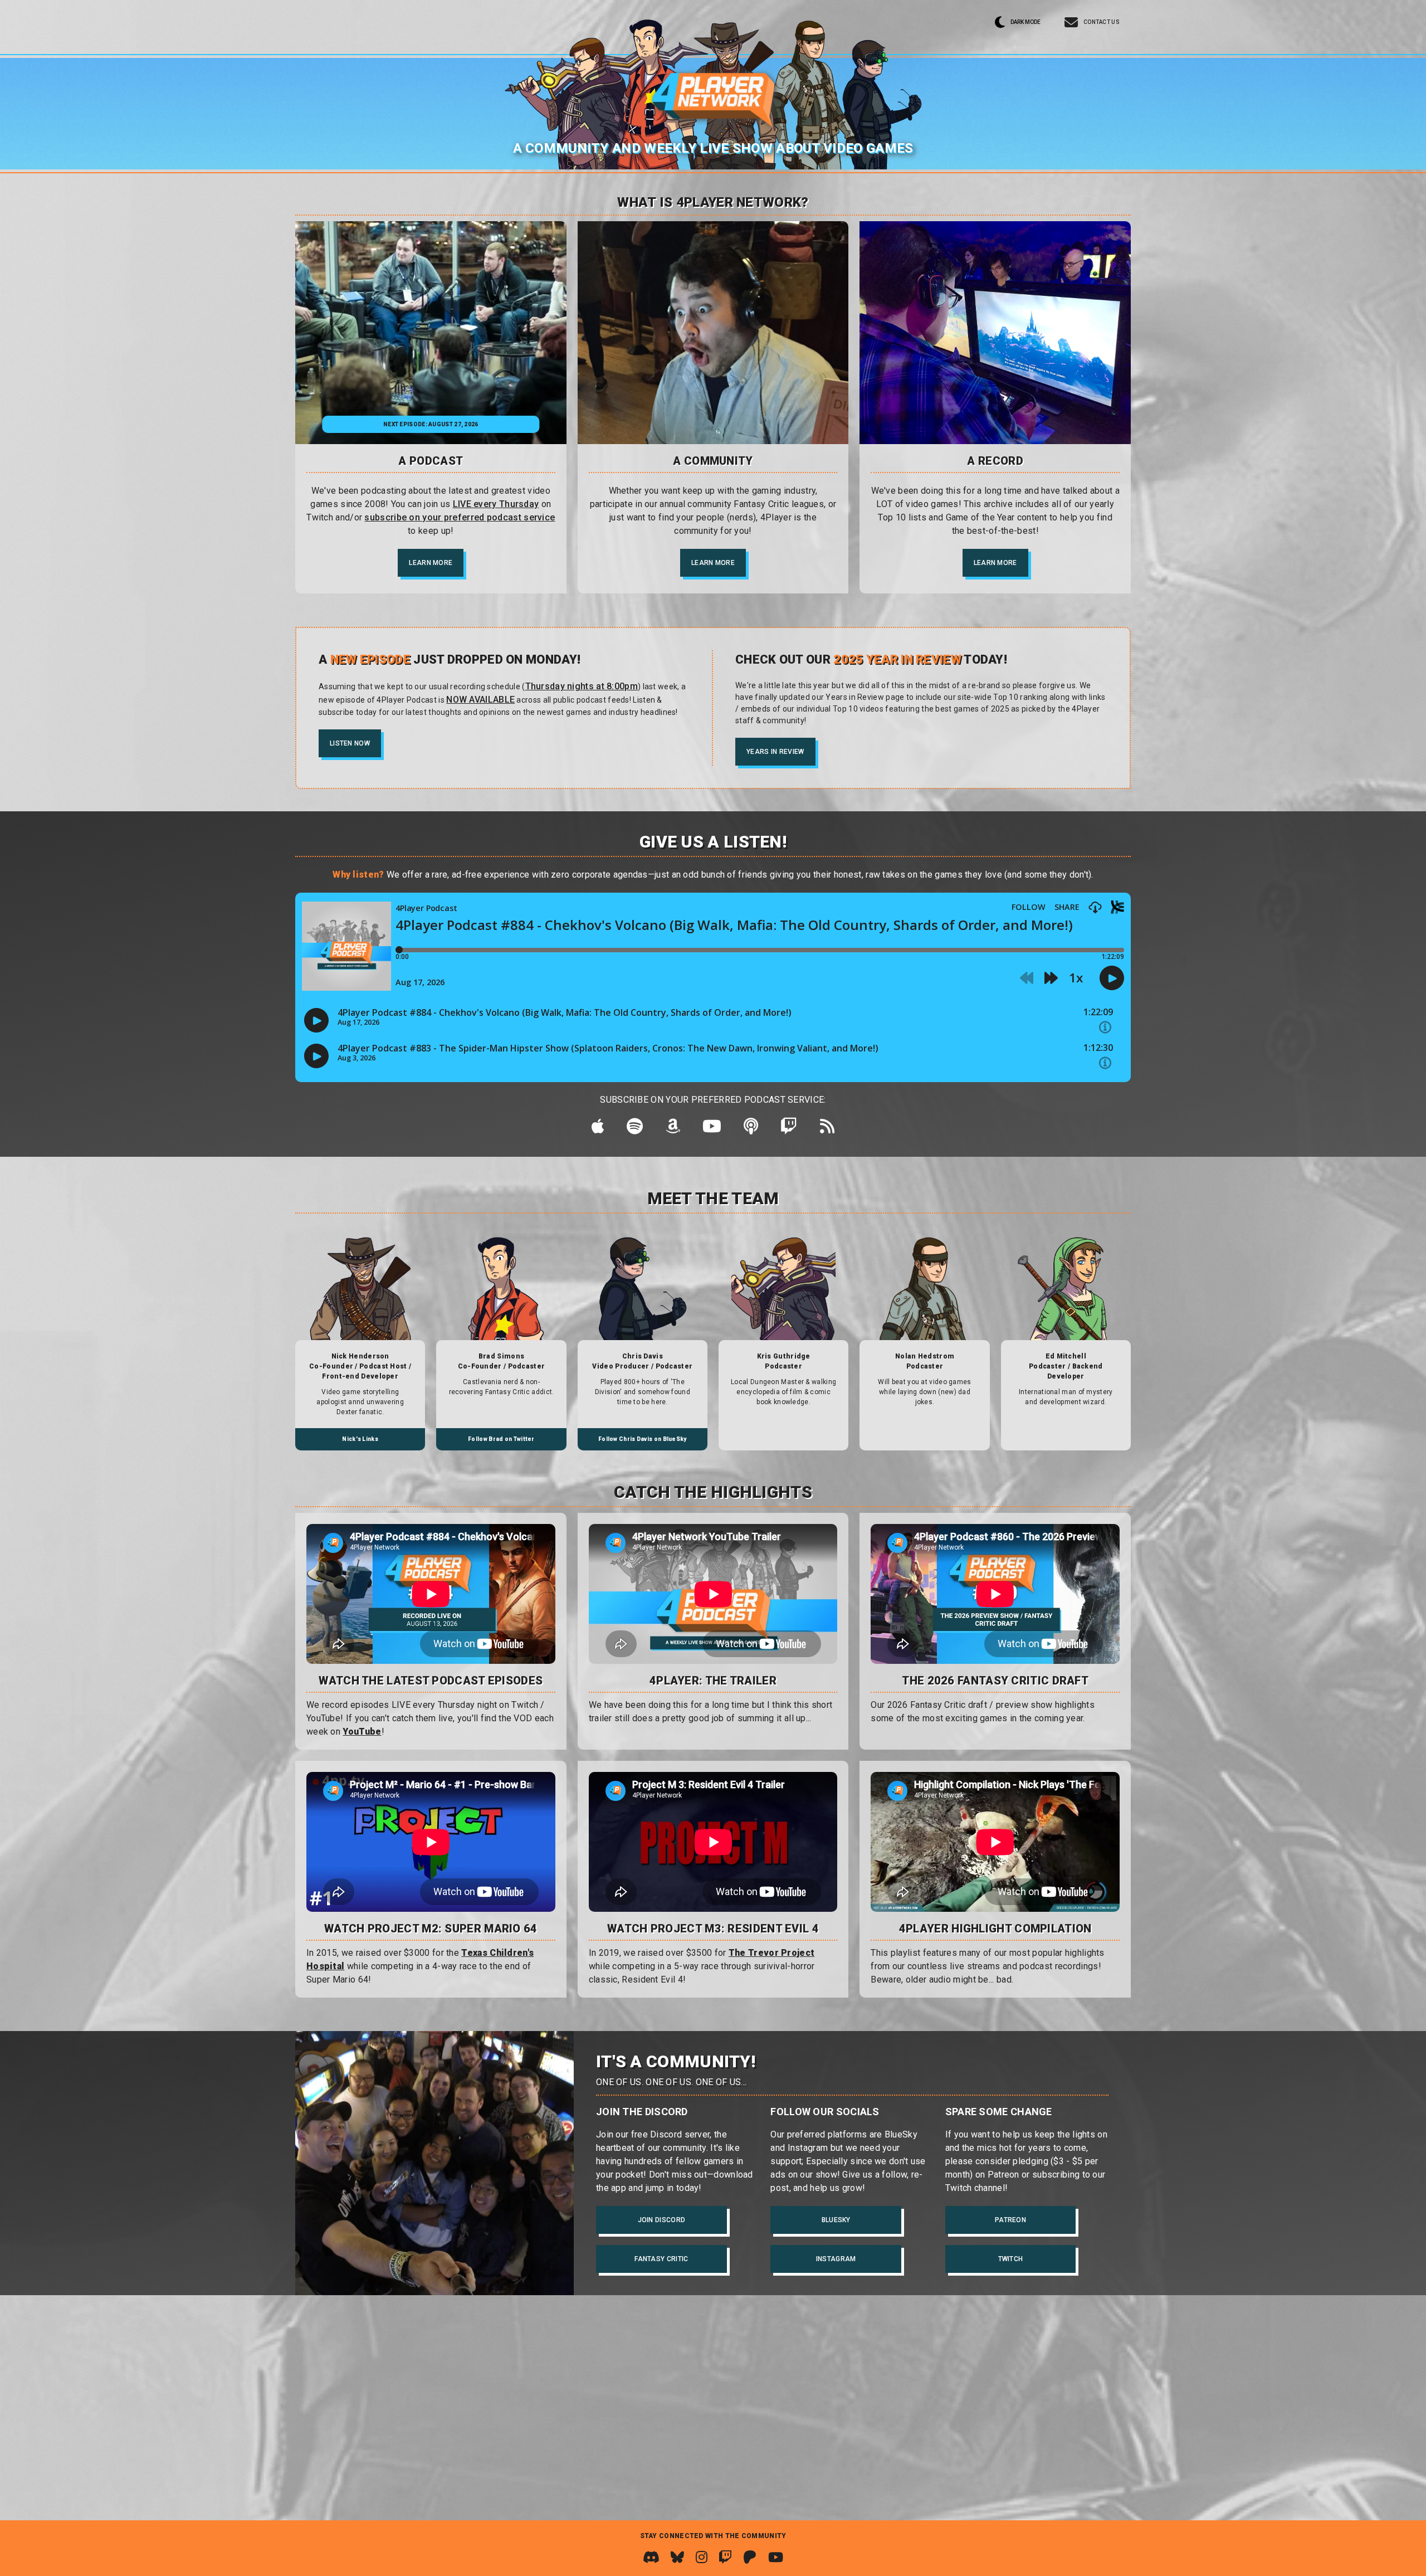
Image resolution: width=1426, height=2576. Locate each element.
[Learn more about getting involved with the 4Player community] (713, 333)
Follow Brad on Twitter (501, 1439)
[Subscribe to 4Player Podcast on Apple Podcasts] (598, 1129)
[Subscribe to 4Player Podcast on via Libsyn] (751, 1129)
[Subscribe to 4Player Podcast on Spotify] (635, 1129)
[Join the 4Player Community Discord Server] (651, 2557)
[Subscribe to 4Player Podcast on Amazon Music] (673, 1129)
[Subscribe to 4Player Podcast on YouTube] (712, 1129)
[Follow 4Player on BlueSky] (677, 2557)
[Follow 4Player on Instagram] (702, 2557)
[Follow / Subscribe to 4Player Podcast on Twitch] (789, 1129)
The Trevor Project (771, 1953)
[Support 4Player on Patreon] (750, 2557)
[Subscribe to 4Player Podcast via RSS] (827, 1129)
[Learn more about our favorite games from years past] (995, 333)
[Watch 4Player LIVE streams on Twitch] (725, 2557)
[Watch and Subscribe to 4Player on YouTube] (776, 2557)
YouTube (362, 1732)
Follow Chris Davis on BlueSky (643, 1439)
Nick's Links (360, 1439)
